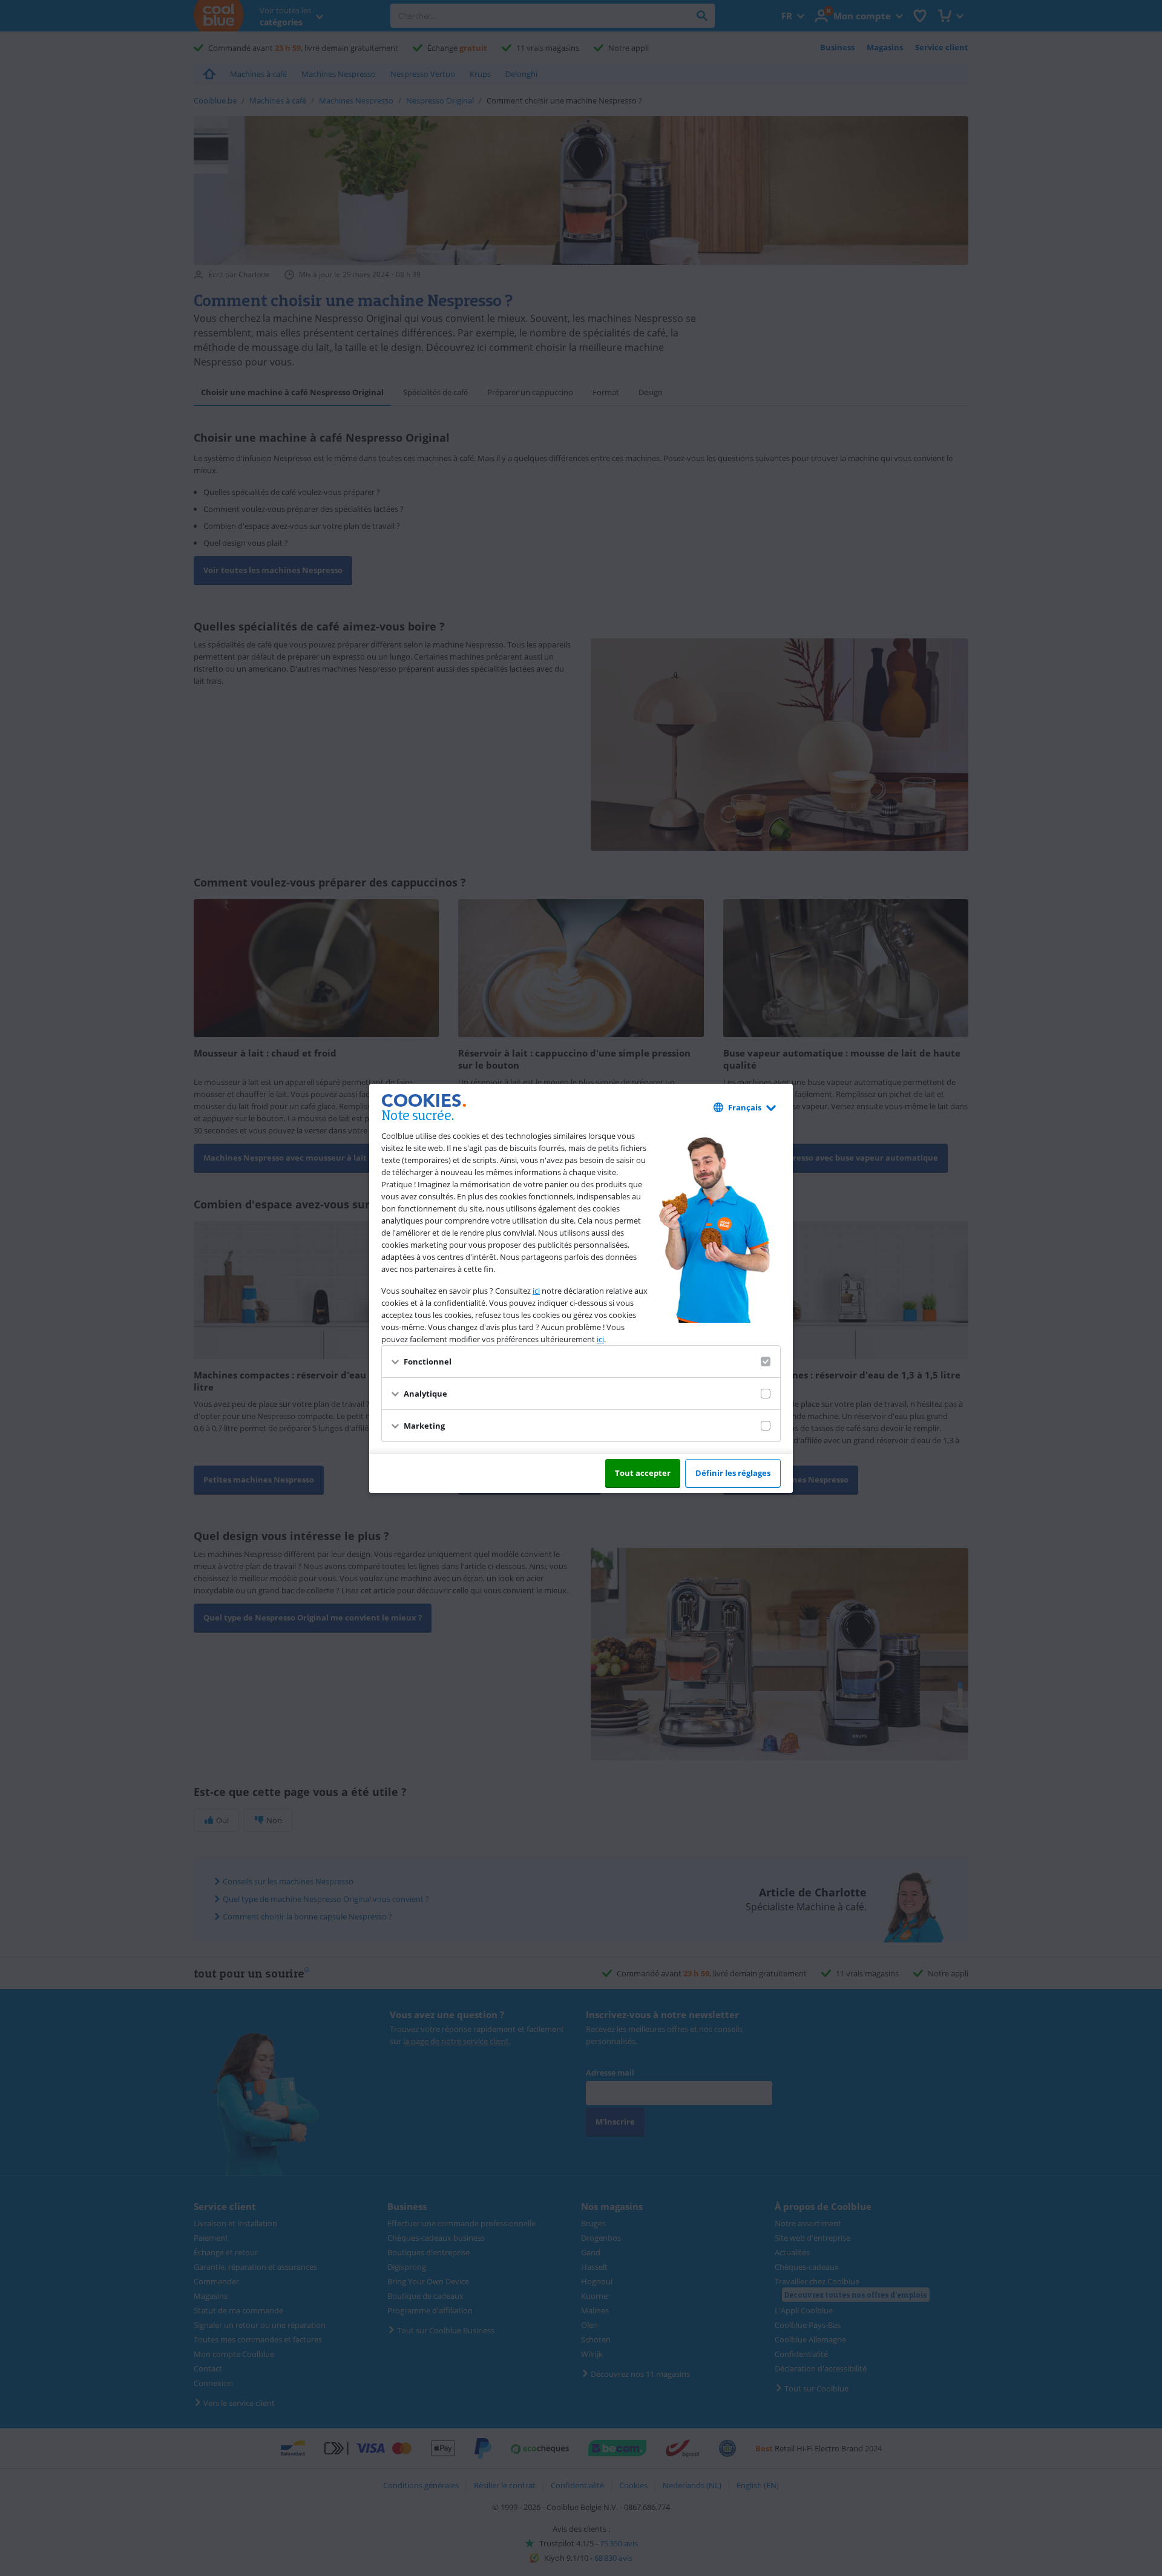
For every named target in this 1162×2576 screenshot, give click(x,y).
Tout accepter (643, 1473)
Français (745, 1107)
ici (536, 1291)
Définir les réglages (733, 1473)
